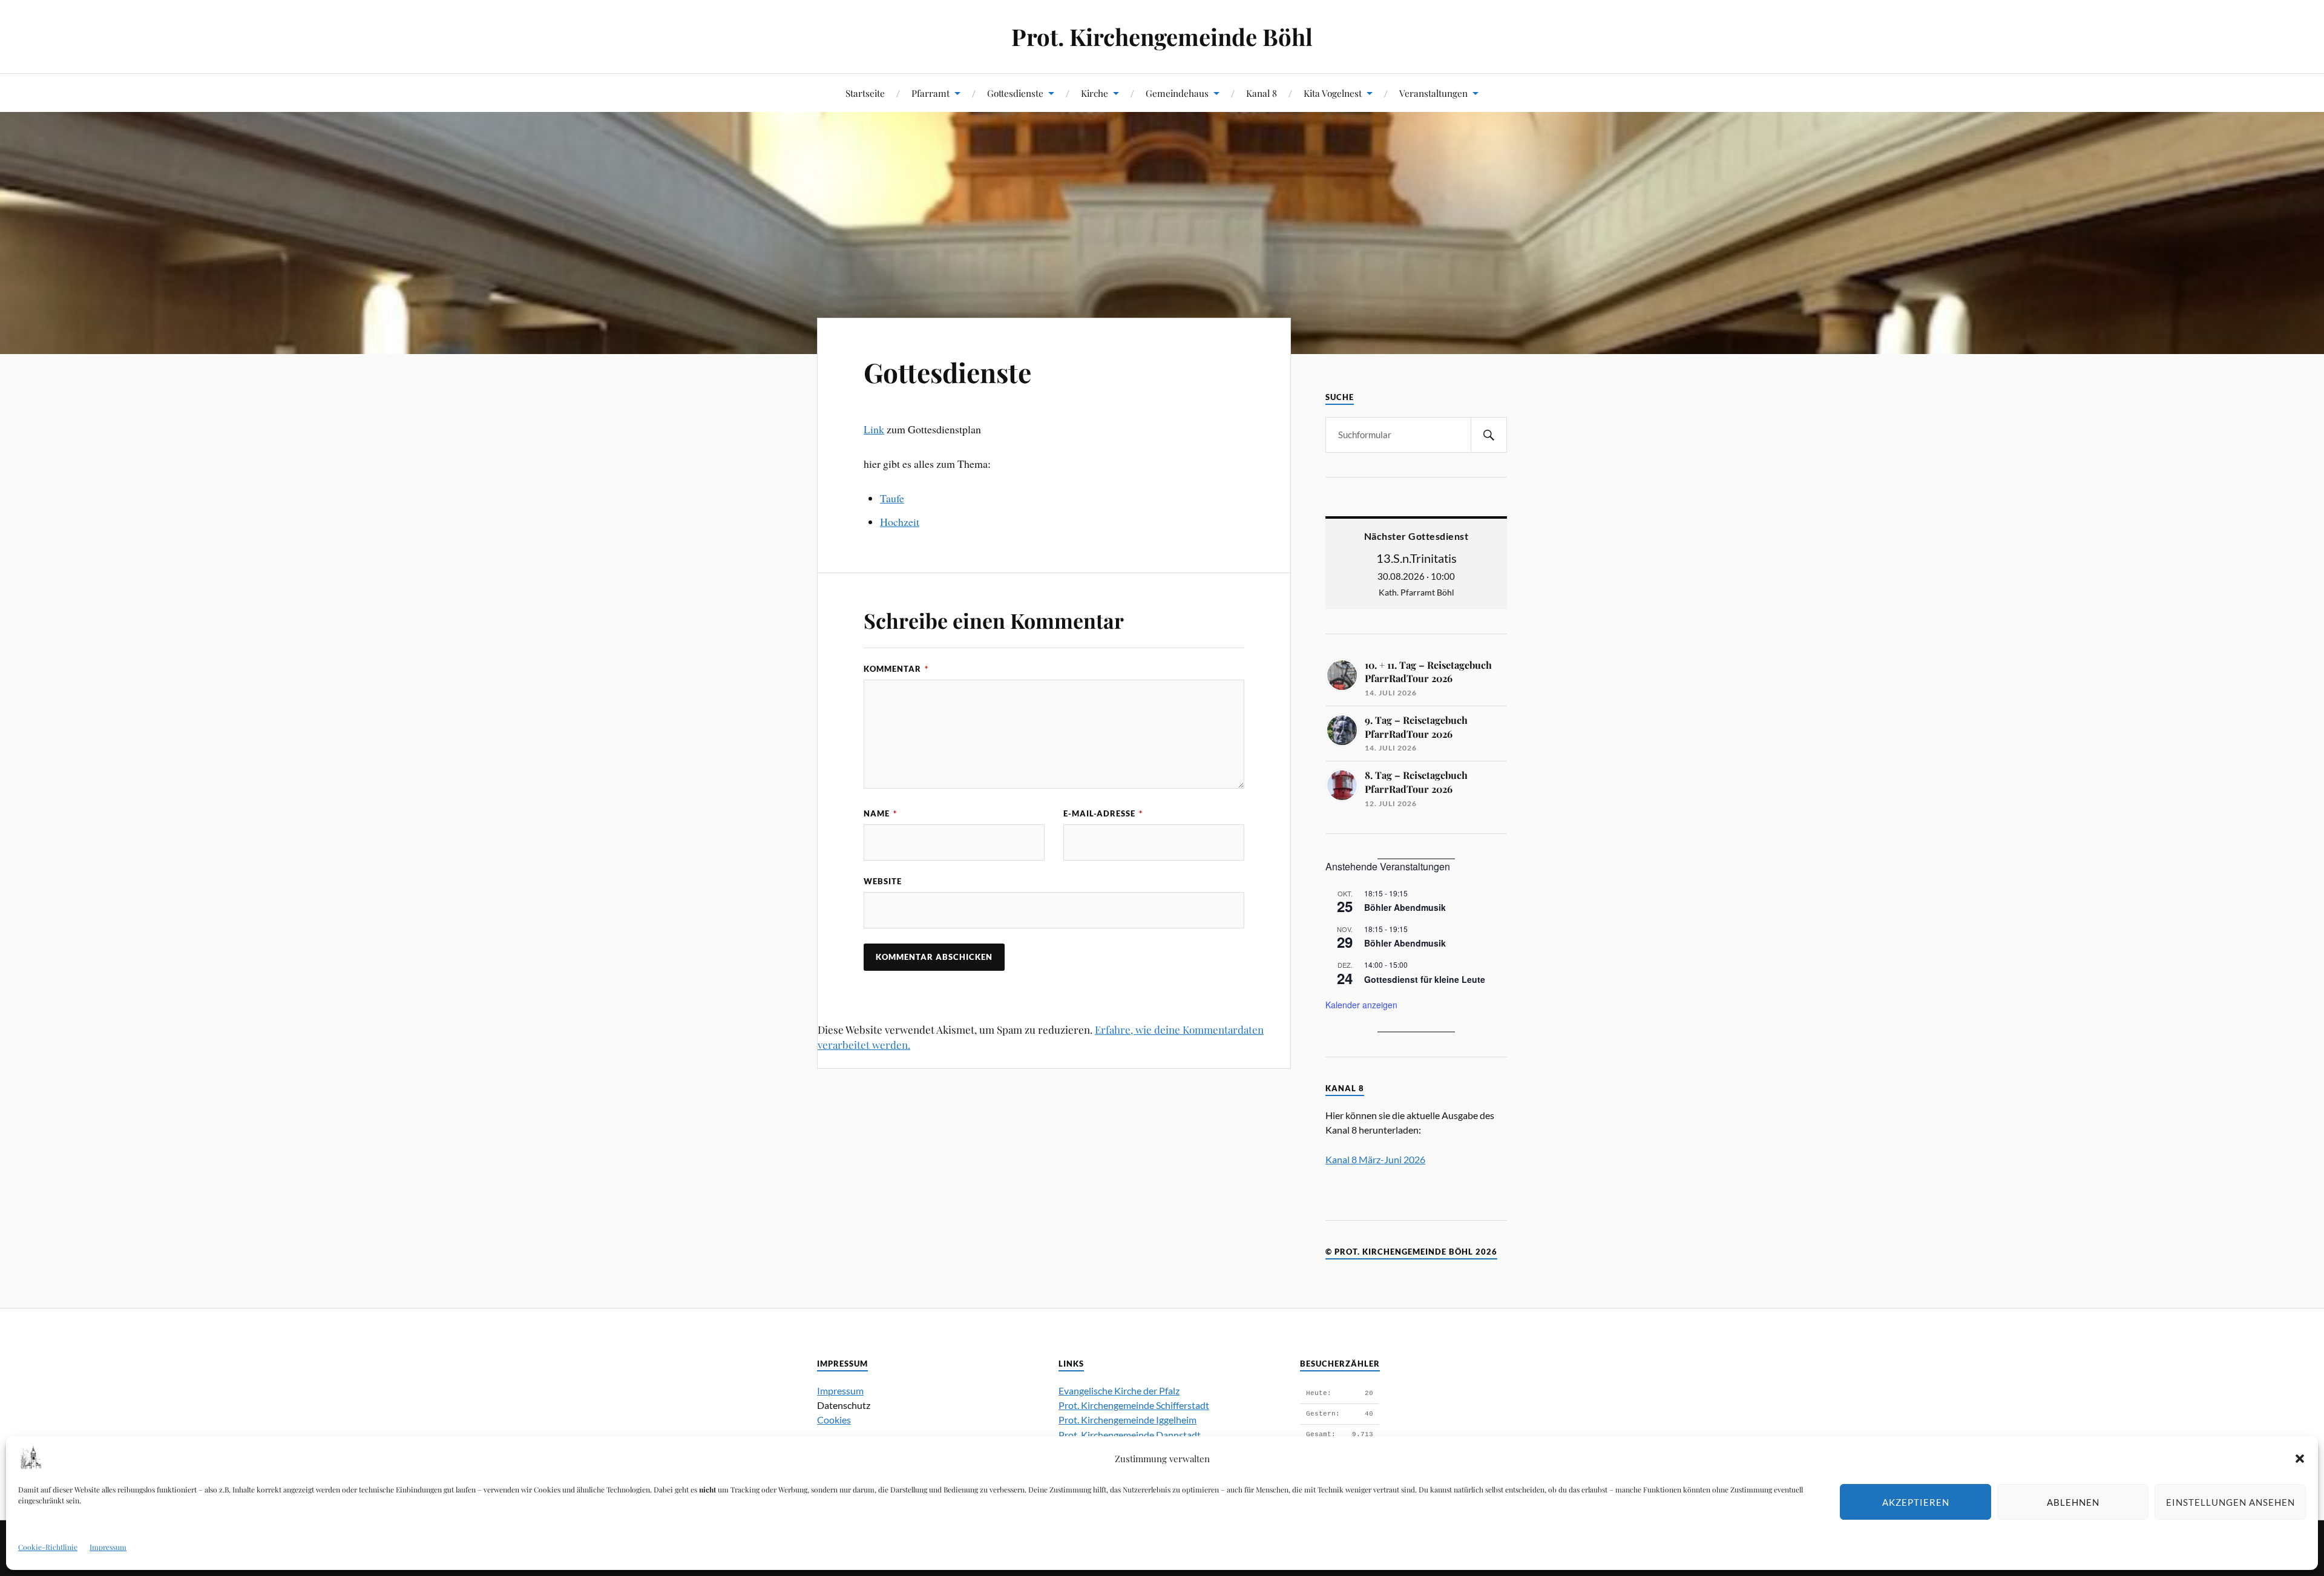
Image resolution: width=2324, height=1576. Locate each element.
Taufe (892, 498)
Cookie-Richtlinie (48, 1547)
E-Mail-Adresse (1103, 813)
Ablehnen (2073, 1502)
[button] (2300, 1459)
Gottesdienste (1015, 93)
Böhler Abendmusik (1405, 907)
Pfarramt (931, 93)
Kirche (1095, 93)
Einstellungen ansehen (2230, 1502)
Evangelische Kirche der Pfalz (1119, 1390)
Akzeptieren (1916, 1502)
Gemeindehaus (1177, 93)
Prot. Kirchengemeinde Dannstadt (1130, 1435)
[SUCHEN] (1489, 435)
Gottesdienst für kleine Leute (1425, 979)
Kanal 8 (1262, 93)
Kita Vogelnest (1333, 93)
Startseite (865, 93)
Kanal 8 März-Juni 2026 (1375, 1159)
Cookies (834, 1420)
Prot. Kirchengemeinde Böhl (1162, 37)
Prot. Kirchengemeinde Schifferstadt (1134, 1405)
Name (880, 813)
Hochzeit (900, 522)
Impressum (108, 1547)
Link (874, 429)
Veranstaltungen (1433, 93)
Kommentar (896, 669)
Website (883, 881)
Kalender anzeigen (1361, 1005)
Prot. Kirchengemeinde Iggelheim (1128, 1420)
